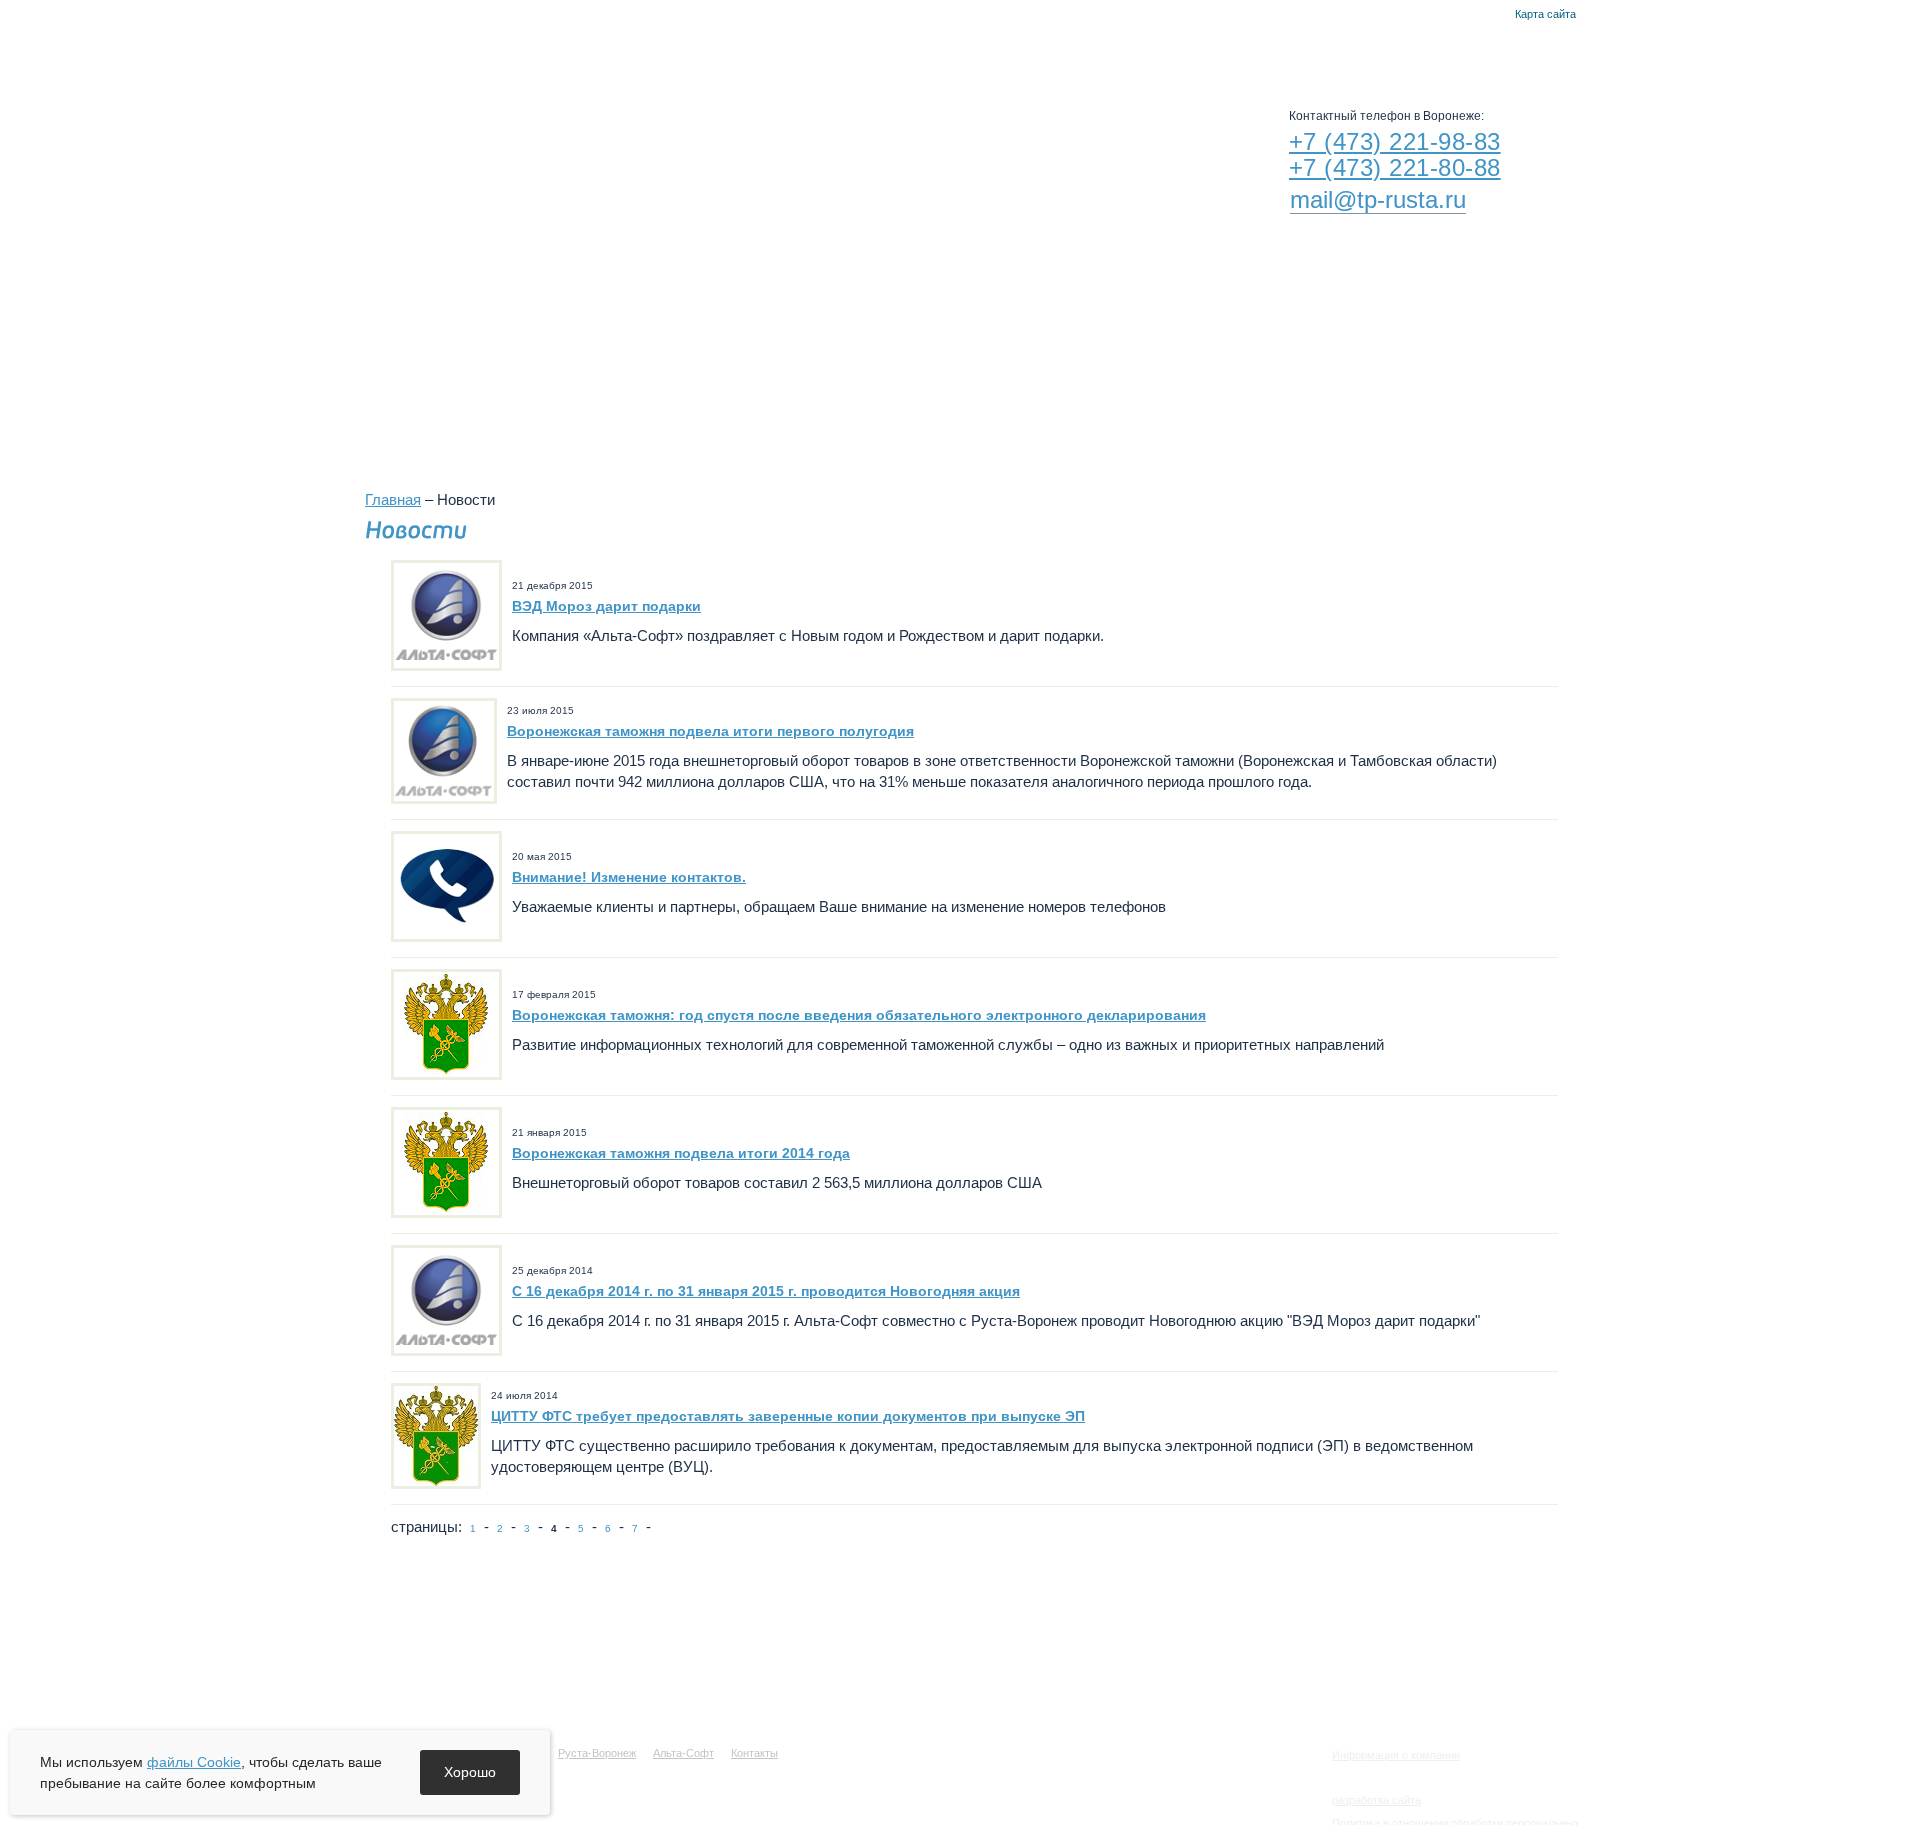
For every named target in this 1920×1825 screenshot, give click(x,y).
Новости (785, 50)
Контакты (1493, 15)
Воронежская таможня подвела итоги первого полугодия (710, 731)
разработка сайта (1376, 1800)
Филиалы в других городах (1194, 352)
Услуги (885, 50)
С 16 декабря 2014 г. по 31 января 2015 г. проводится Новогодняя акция (766, 1291)
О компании (668, 50)
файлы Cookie (194, 1762)
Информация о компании (1396, 1755)
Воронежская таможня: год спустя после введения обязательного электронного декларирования (859, 1015)
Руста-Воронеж (1009, 50)
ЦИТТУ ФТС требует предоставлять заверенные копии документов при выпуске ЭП (788, 1416)
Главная (1469, 15)
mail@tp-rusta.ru (1378, 199)
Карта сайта (1545, 14)
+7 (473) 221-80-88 (1395, 167)
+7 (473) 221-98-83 (1395, 141)
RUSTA (548, 137)
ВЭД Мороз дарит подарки (606, 606)
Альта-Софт (1145, 50)
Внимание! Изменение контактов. (629, 877)
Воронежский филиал (950, 352)
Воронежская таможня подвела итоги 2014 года (681, 1153)
